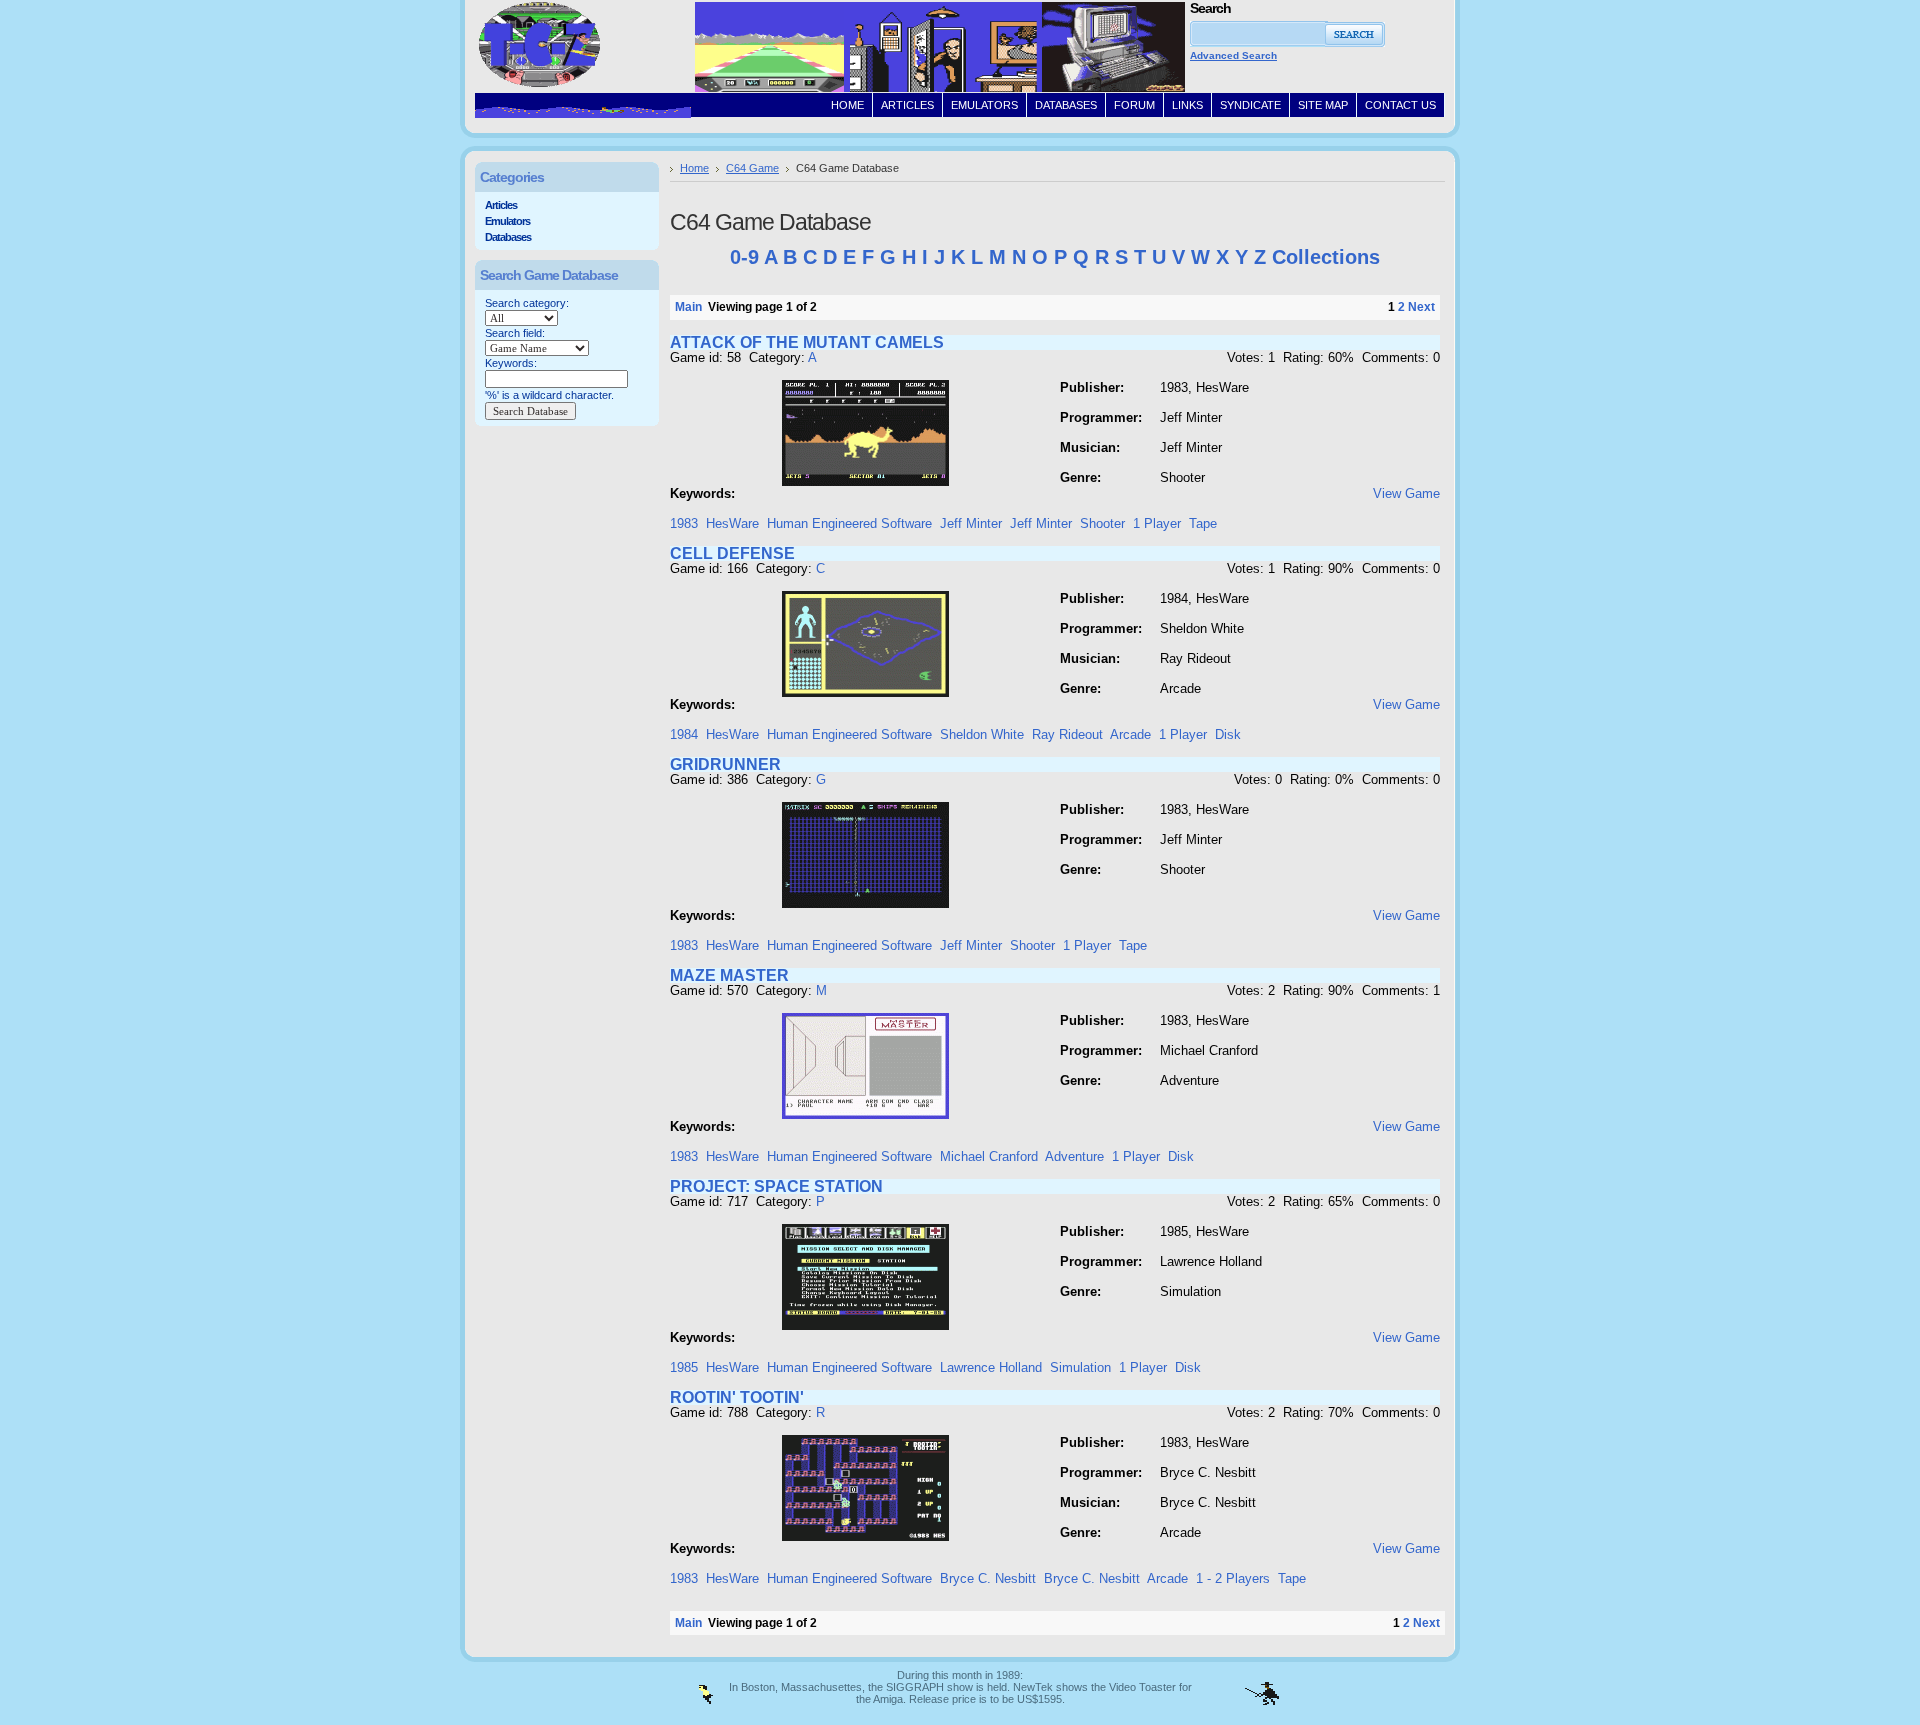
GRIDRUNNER (725, 764)
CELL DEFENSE (732, 553)
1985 (684, 1367)
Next (1421, 307)
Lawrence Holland (991, 1367)
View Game (1406, 493)
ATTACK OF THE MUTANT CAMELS (807, 342)
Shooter (1102, 523)
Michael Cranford (989, 1156)
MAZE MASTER (729, 975)
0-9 (744, 257)
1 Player (1157, 523)
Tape (1203, 523)
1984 (684, 734)
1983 (684, 523)
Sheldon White (982, 734)
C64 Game (752, 168)
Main (688, 307)
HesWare (732, 523)
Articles (501, 205)
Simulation (1080, 1367)
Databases (508, 237)
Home (694, 168)
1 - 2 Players (1233, 1578)
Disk (1228, 734)
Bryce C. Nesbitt (988, 1578)
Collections (1326, 257)
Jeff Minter (971, 523)
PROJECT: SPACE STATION (776, 1186)
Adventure (1074, 1156)
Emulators (507, 221)
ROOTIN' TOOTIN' (737, 1397)
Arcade (1130, 734)
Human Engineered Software (849, 523)
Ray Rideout (1067, 734)
